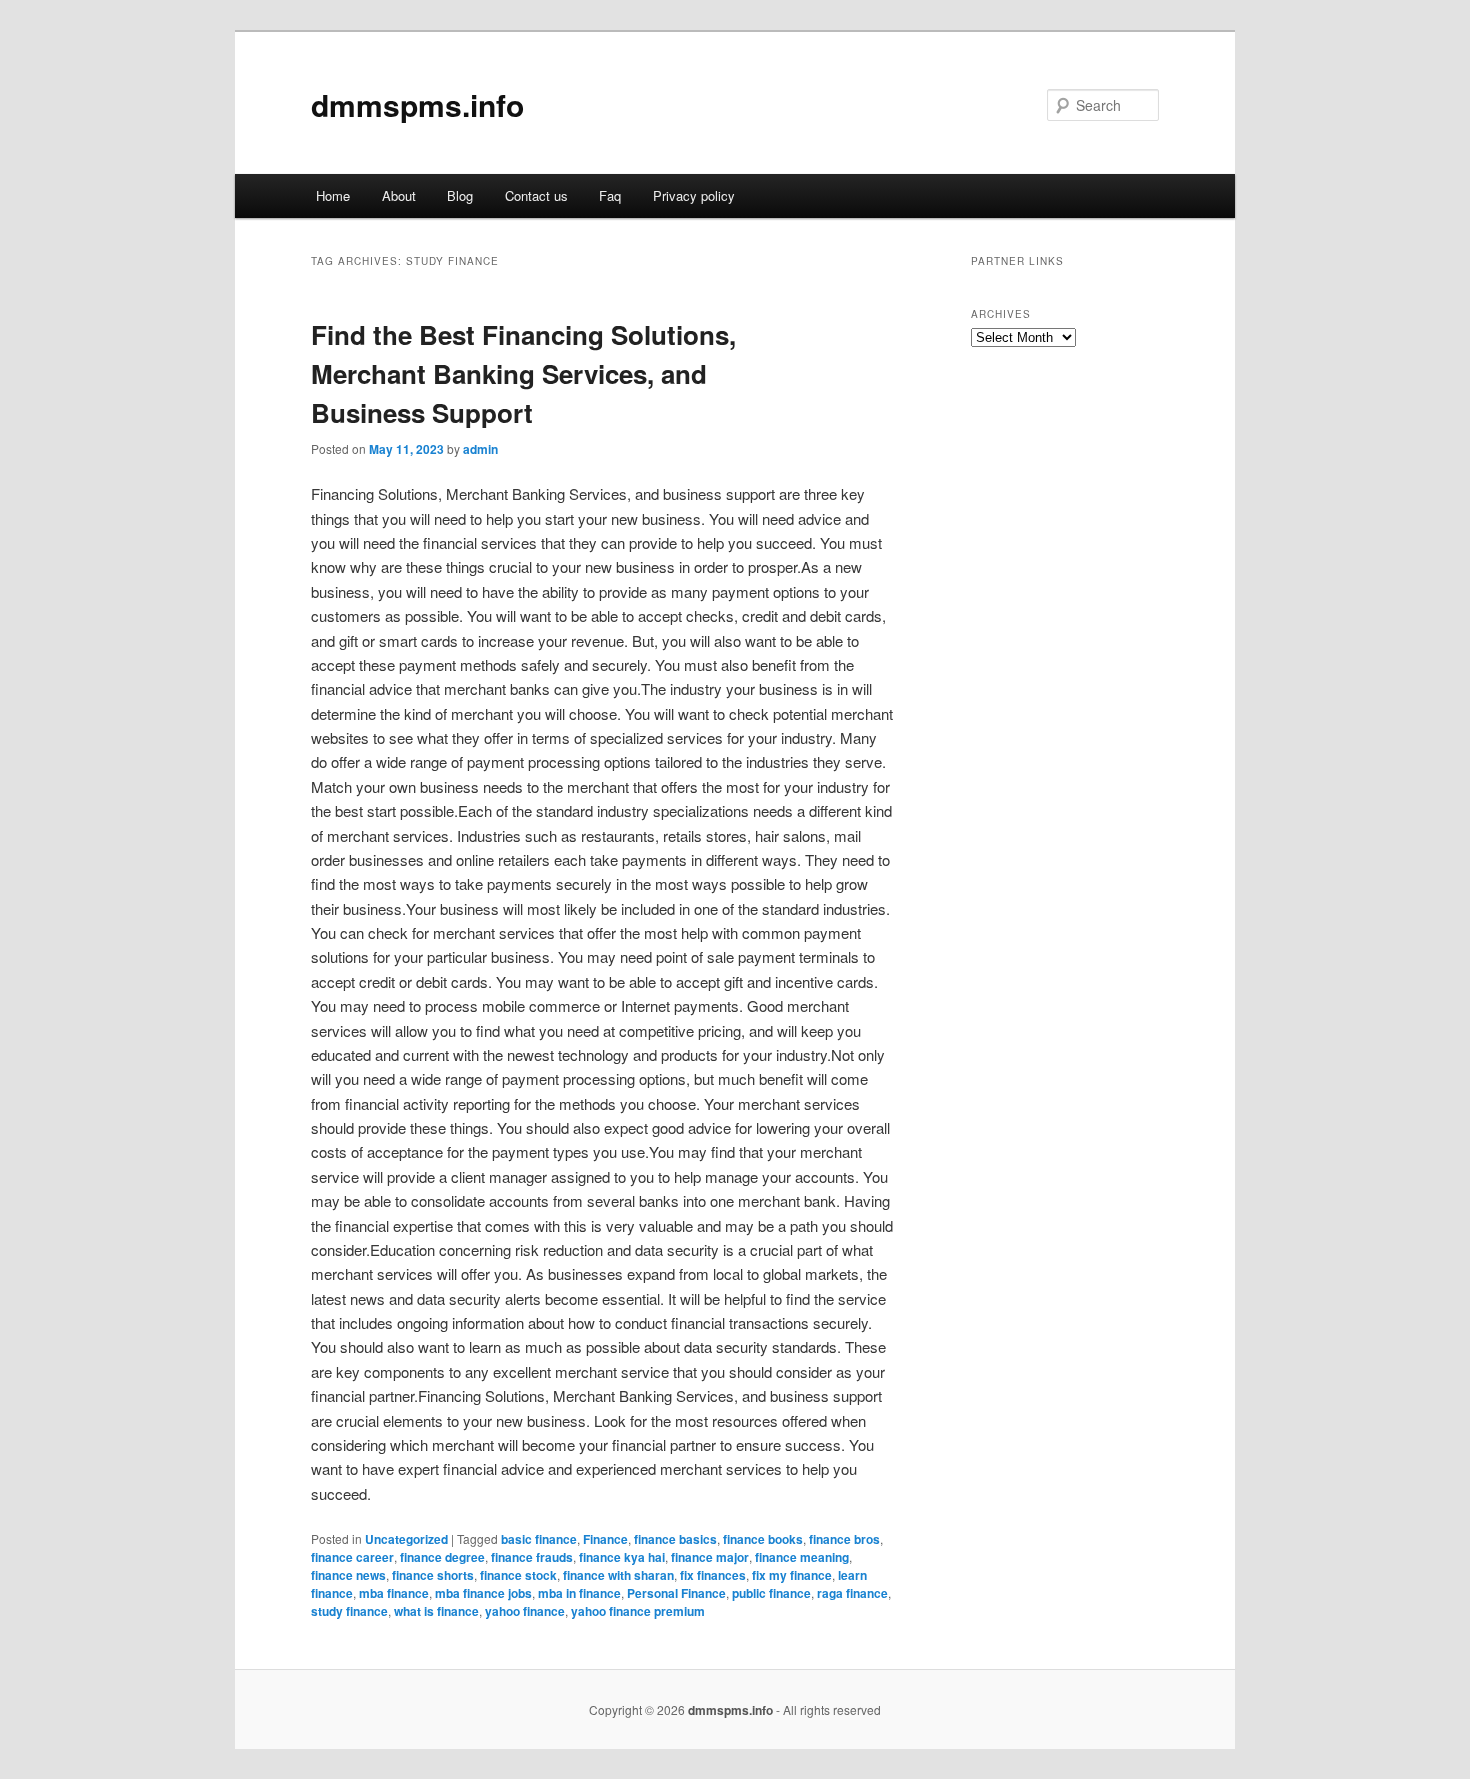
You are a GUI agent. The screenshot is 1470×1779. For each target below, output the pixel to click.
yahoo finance (525, 1611)
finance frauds (532, 1557)
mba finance (394, 1593)
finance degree (442, 1557)
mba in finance (579, 1593)
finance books (763, 1539)
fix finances (713, 1575)
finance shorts (433, 1575)
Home (333, 195)
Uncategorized (406, 1539)
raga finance (852, 1593)
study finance (349, 1611)
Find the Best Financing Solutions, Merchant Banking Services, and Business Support (523, 373)
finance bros (844, 1539)
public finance (771, 1593)
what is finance (436, 1611)
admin (480, 449)
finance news (348, 1575)
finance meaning (802, 1557)
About (399, 195)
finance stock (518, 1575)
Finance (605, 1539)
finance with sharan (618, 1575)
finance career (352, 1557)
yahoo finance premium (638, 1611)
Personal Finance (676, 1593)
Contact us (536, 195)
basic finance (539, 1539)
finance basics (675, 1539)
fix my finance (792, 1575)
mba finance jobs (483, 1593)
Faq (610, 195)
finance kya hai (622, 1557)
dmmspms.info (417, 104)
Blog (460, 195)
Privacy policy (694, 195)
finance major (710, 1557)
